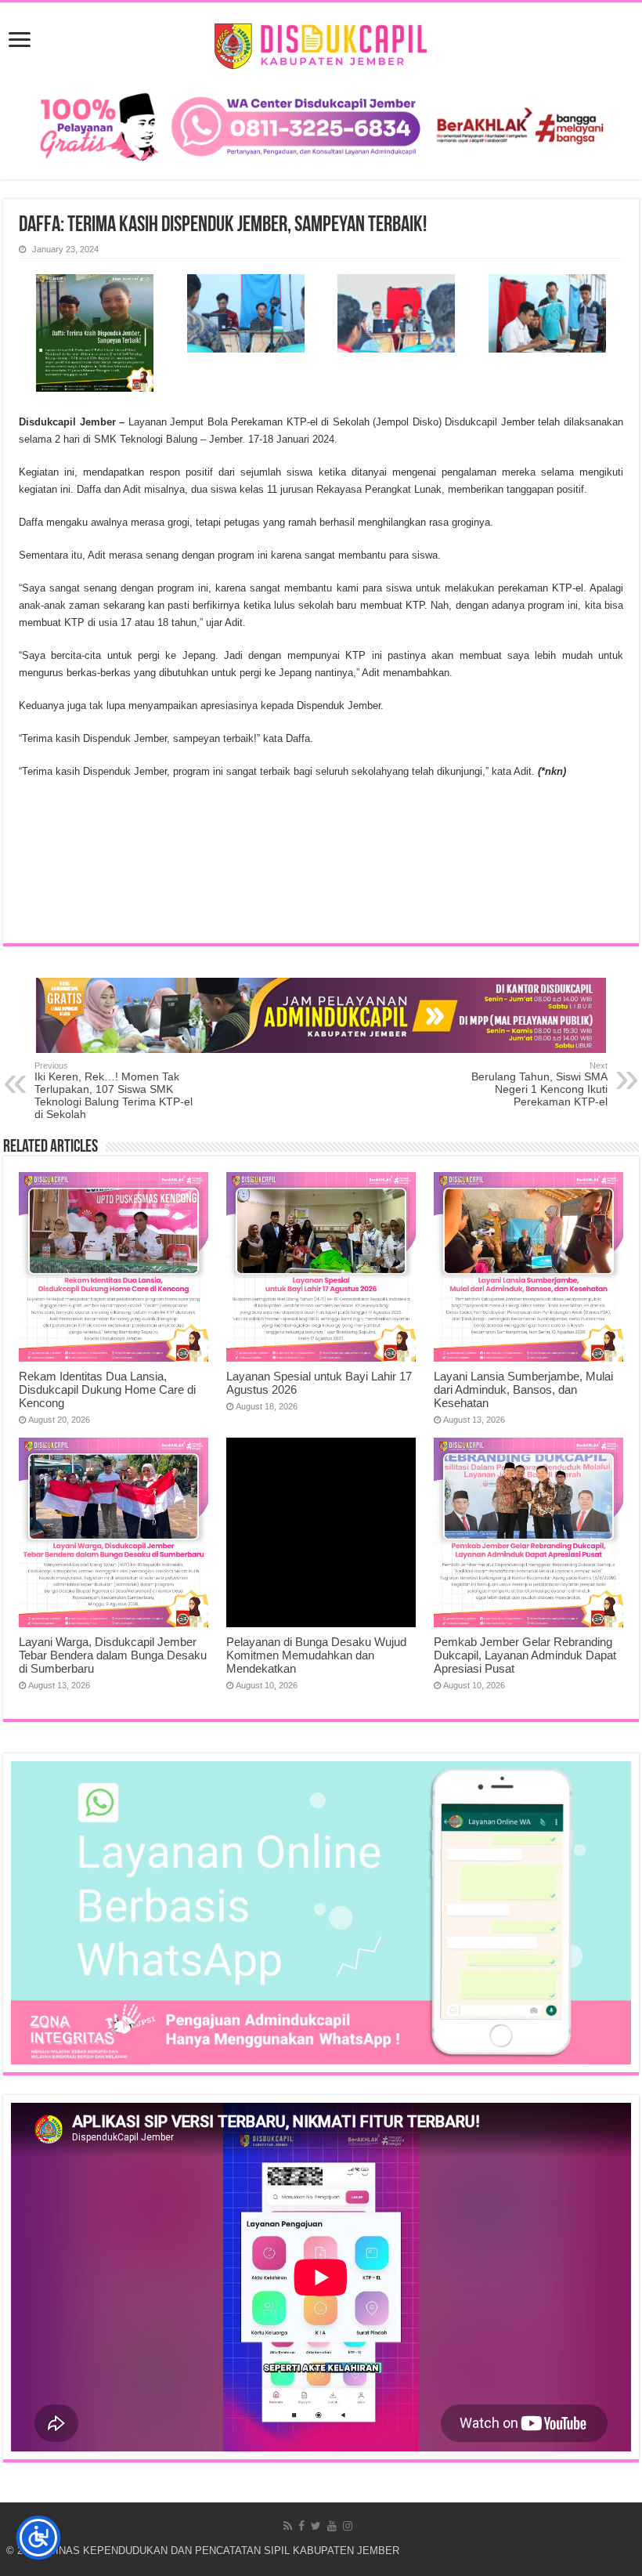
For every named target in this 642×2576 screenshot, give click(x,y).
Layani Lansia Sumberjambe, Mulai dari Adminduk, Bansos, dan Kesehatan (523, 1389)
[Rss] (288, 2526)
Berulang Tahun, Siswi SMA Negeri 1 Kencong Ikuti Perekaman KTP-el (539, 1084)
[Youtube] (332, 2526)
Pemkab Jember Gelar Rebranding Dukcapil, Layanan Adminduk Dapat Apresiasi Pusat (525, 1655)
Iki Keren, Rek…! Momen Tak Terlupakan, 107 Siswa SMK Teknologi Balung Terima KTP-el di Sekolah (114, 1091)
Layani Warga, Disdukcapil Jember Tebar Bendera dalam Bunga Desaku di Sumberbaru (113, 1655)
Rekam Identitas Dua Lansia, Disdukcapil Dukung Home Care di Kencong (107, 1389)
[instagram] (348, 2526)
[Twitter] (316, 2526)
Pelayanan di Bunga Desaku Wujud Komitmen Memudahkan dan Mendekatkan (316, 1655)
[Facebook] (301, 2526)
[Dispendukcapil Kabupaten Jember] (321, 44)
